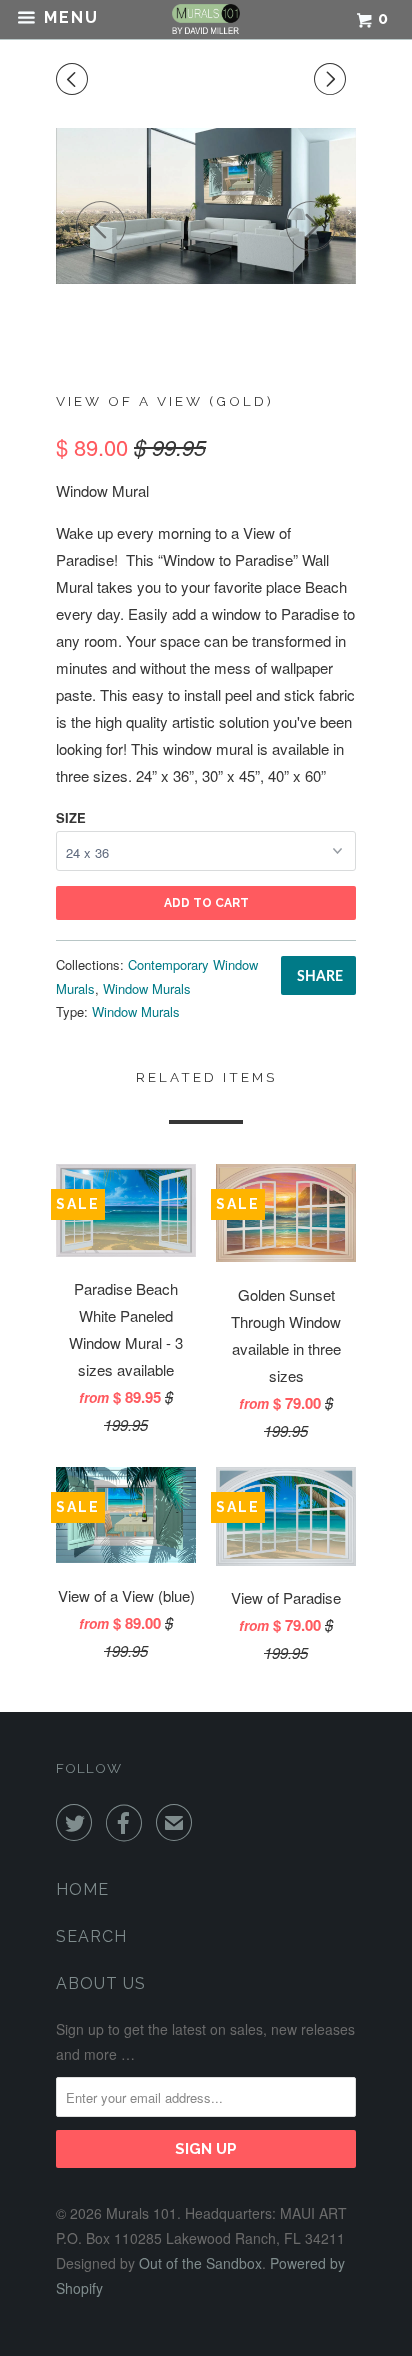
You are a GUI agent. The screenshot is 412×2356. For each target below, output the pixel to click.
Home (82, 1889)
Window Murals (147, 988)
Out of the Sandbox (200, 2263)
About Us (101, 1983)
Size (71, 817)
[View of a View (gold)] (206, 206)
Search (91, 1936)
